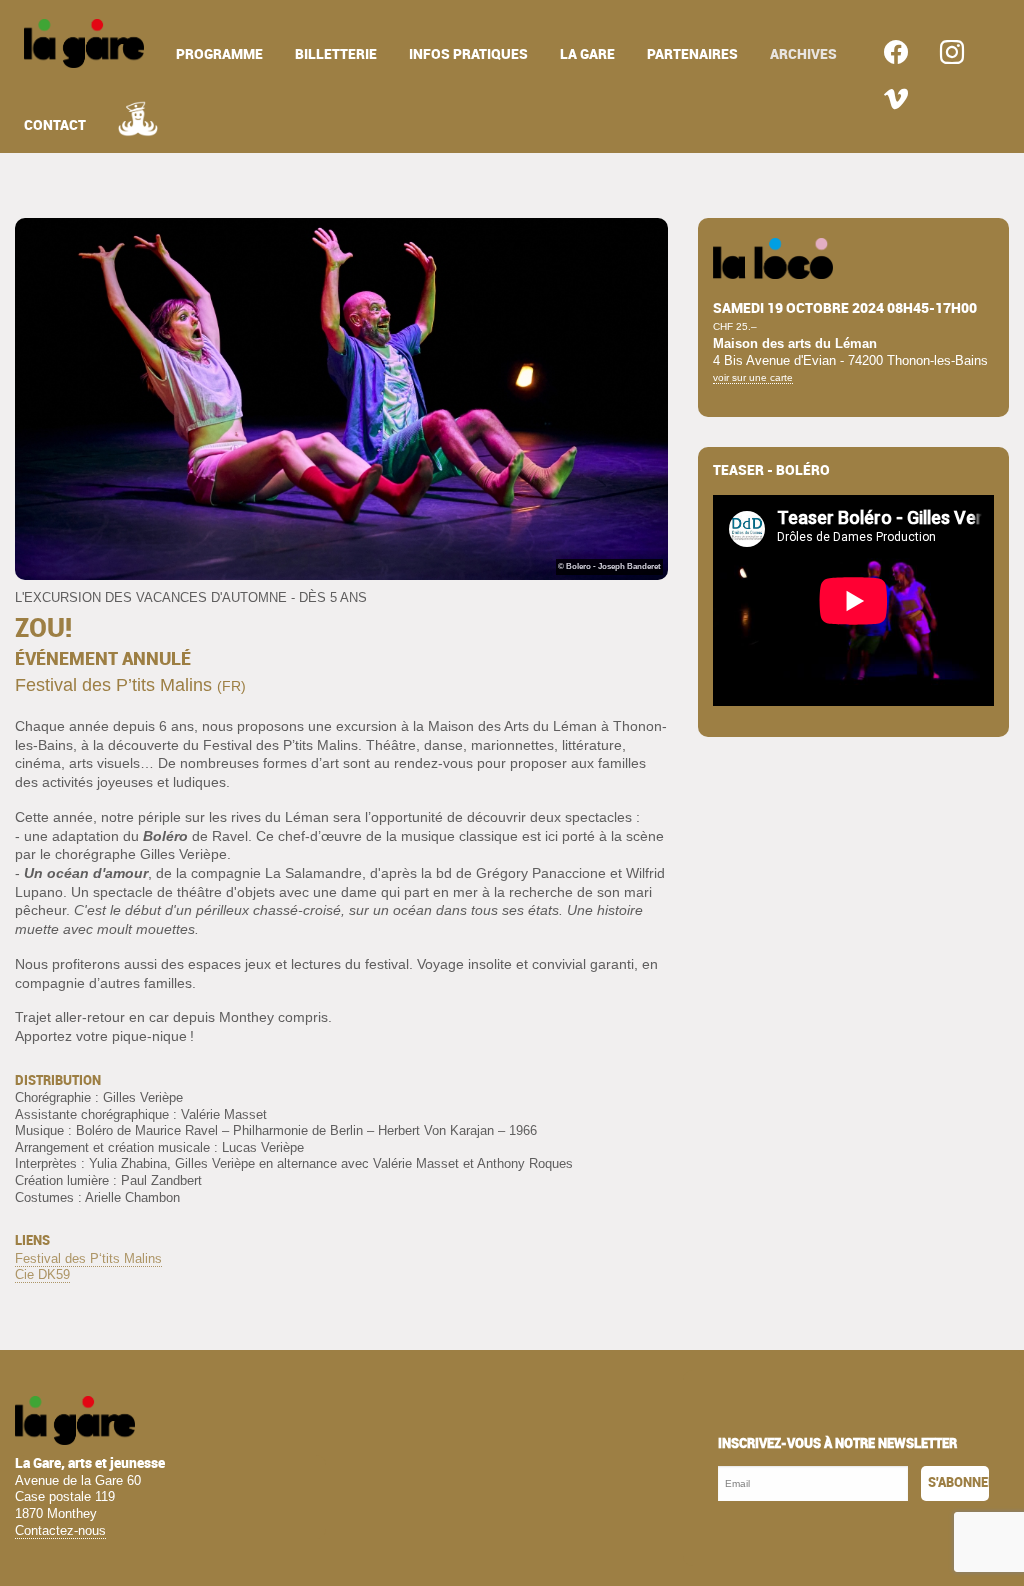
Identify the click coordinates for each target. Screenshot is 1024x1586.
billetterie (336, 54)
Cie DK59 (42, 1274)
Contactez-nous (60, 1530)
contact (55, 125)
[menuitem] (84, 43)
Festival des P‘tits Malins (88, 1258)
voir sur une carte (753, 377)
